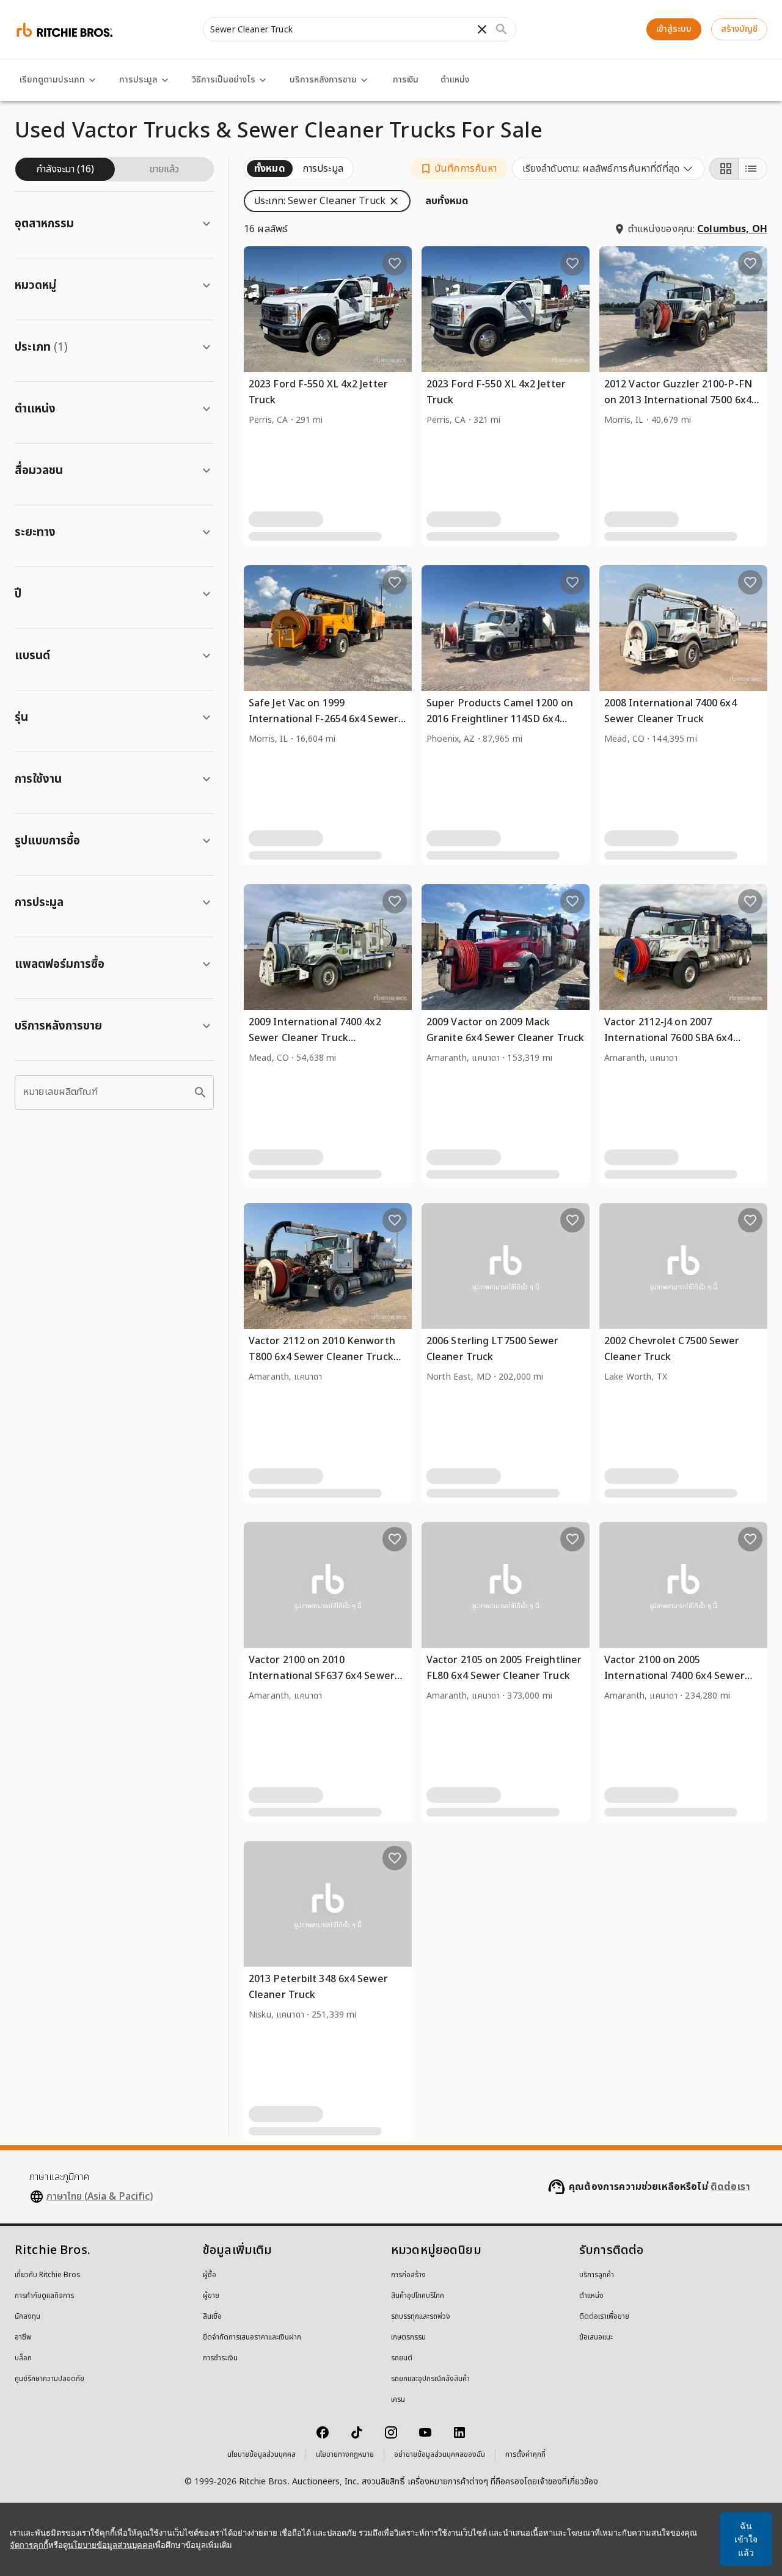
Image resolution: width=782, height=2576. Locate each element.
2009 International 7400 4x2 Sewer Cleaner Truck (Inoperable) (315, 1038)
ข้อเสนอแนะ (596, 2338)
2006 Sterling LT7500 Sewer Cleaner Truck (493, 1349)
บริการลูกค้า (597, 2275)
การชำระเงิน (220, 2358)
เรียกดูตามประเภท (52, 80)
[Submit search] (502, 29)
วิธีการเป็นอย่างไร (224, 80)
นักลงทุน (27, 2317)
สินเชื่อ (212, 2317)
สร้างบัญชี (739, 29)
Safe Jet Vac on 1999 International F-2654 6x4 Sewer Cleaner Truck (323, 719)
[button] (459, 169)
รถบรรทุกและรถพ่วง (421, 2317)
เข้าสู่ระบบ (674, 29)
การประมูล (138, 80)
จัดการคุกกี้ (29, 2545)
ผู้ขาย (211, 2296)
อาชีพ (23, 2338)
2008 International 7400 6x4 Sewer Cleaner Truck (671, 711)
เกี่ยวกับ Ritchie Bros (48, 2275)
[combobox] (608, 169)
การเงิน (406, 80)
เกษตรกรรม (408, 2338)
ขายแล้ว (164, 169)
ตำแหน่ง (455, 80)
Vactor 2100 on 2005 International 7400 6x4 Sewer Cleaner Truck (674, 1676)
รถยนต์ (402, 2358)
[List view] (753, 169)
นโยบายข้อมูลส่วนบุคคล (261, 2455)
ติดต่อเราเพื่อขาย (604, 2317)
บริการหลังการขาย (323, 80)
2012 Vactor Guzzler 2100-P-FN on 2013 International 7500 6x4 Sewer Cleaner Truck (678, 400)
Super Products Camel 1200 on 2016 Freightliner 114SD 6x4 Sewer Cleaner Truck (500, 719)
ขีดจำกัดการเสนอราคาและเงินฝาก (252, 2338)
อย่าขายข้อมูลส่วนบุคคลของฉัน (440, 2455)
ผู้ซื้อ (210, 2275)
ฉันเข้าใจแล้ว (746, 2539)
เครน (398, 2400)
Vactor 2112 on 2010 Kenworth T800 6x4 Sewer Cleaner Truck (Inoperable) (322, 1357)
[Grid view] (724, 169)
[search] (200, 1092)
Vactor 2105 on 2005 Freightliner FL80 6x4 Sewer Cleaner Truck (504, 1668)
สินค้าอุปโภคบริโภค (418, 2296)
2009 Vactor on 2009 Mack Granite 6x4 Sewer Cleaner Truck (505, 1030)
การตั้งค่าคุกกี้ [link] (525, 2455)
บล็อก (23, 2358)
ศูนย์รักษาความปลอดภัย (49, 2379)
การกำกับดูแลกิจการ (44, 2296)
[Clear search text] (482, 29)
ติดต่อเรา (730, 2187)
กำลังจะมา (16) (65, 169)
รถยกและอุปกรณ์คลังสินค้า (430, 2379)
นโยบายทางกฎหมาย (345, 2455)
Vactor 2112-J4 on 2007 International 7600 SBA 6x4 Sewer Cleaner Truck (669, 1038)
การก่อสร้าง (408, 2275)
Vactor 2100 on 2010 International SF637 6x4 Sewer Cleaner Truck (322, 1676)
